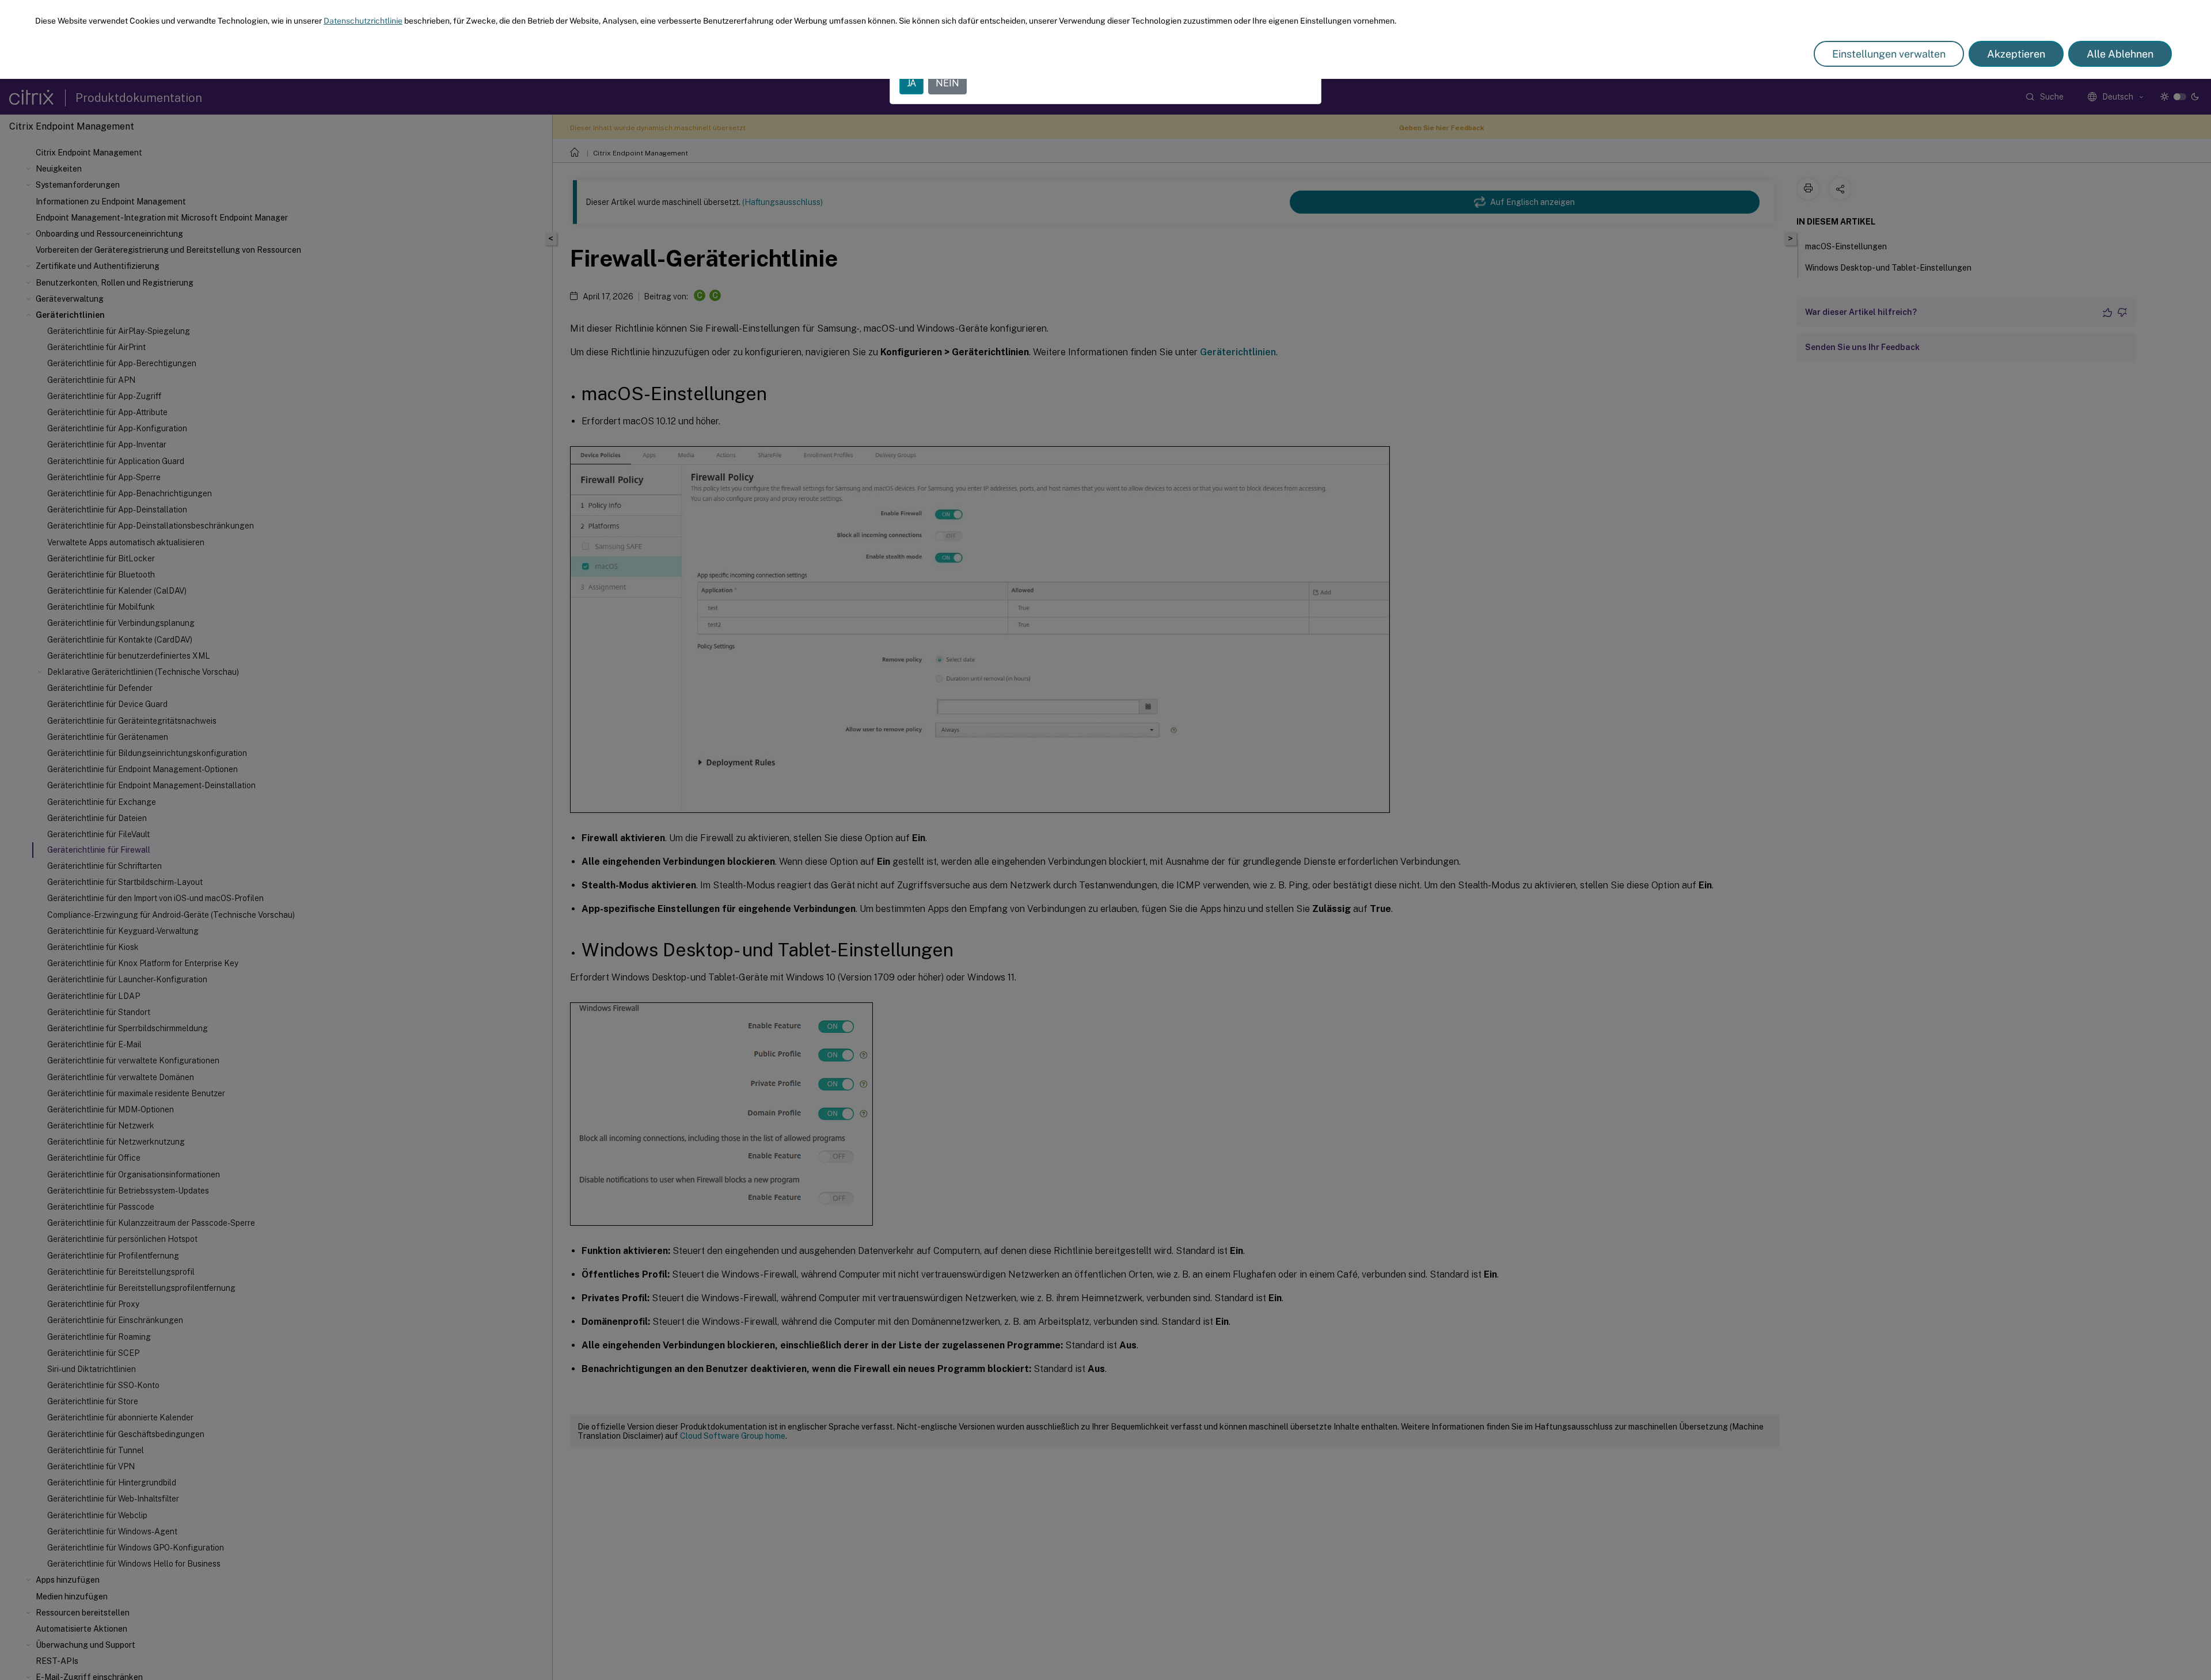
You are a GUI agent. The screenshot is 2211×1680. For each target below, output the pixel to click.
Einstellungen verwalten (1889, 54)
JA (911, 83)
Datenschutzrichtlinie (363, 21)
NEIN (947, 83)
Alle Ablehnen (2120, 54)
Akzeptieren (2016, 54)
